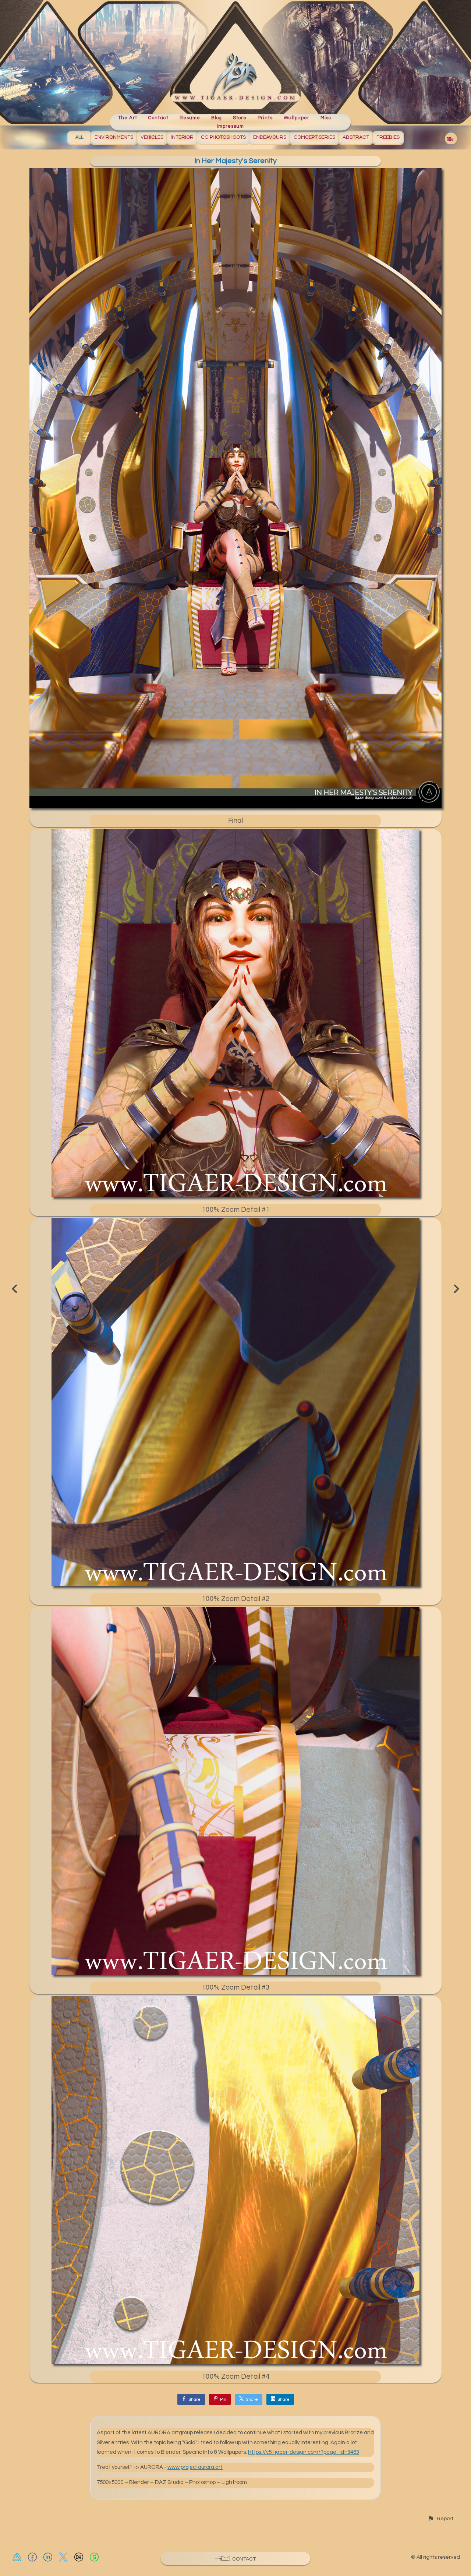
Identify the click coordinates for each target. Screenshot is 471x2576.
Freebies (388, 137)
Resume (190, 118)
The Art (128, 118)
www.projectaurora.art (195, 2467)
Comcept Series (314, 137)
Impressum (230, 126)
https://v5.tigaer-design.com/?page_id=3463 (304, 2452)
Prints (265, 118)
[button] (440, 2518)
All (79, 137)
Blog (217, 118)
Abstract (356, 137)
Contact (158, 118)
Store (240, 118)
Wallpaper (297, 118)
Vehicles (152, 137)
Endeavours (270, 137)
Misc (326, 118)
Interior (182, 137)
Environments (114, 137)
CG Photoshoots (223, 137)
